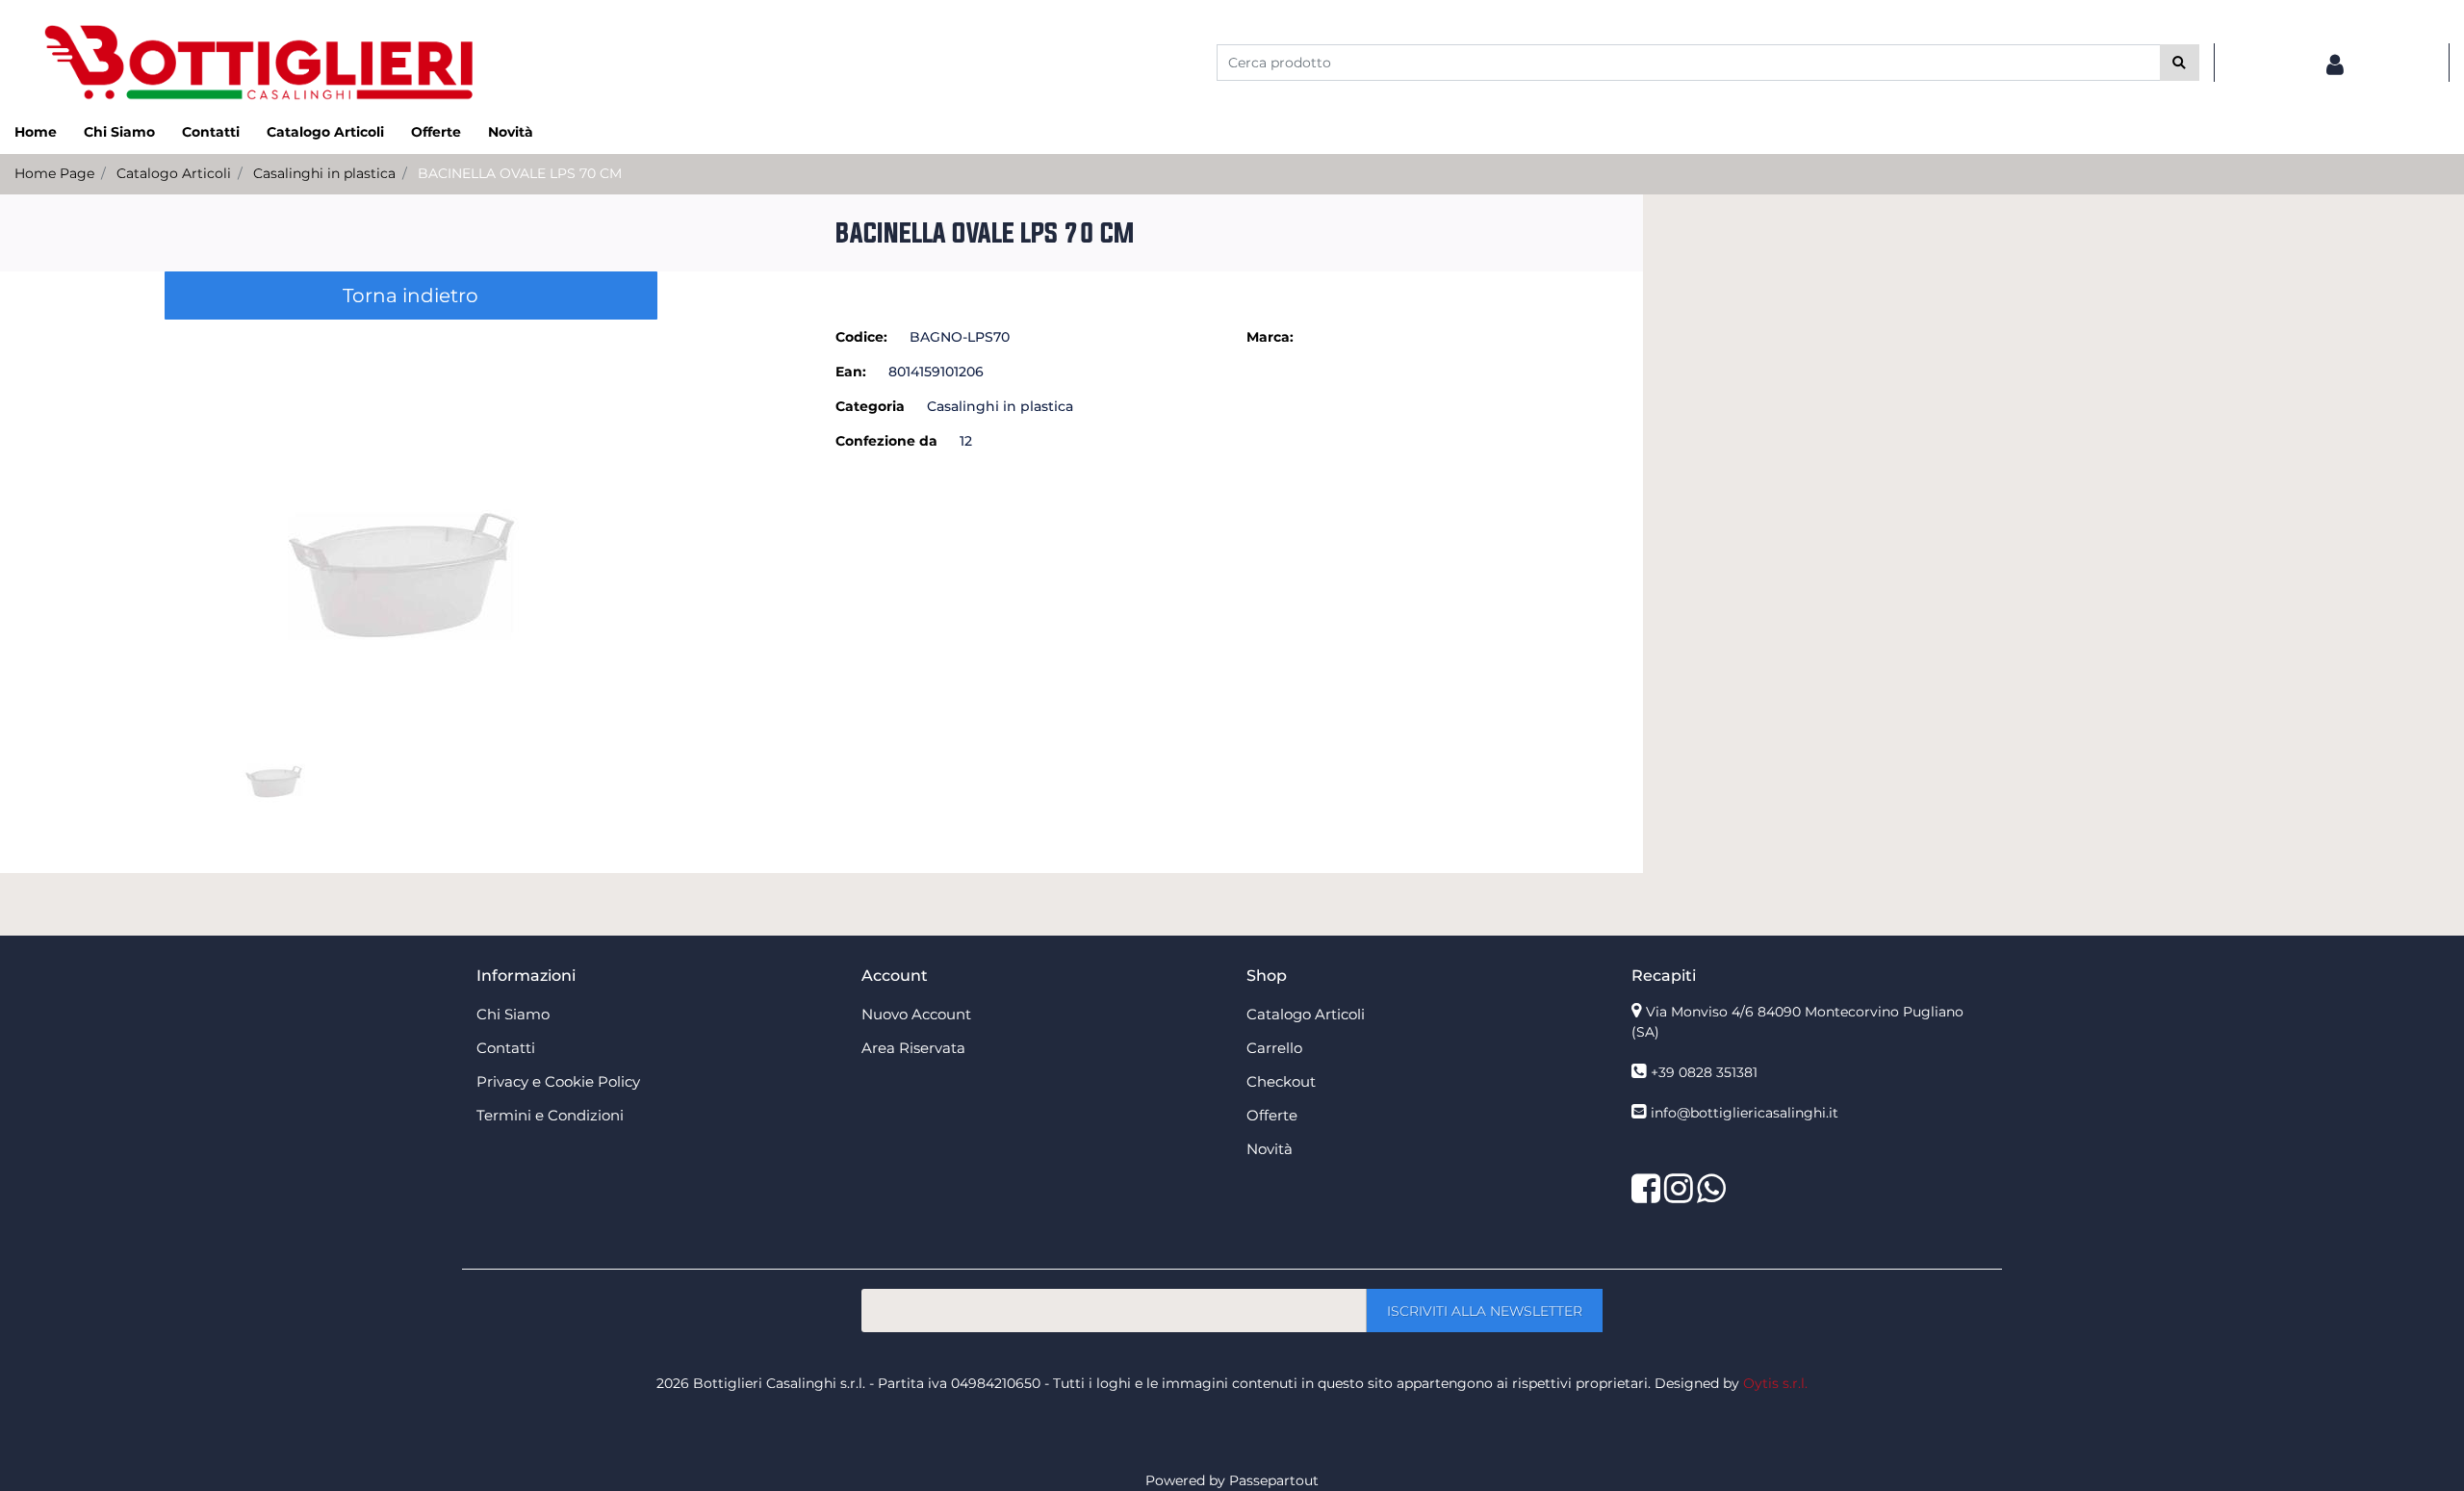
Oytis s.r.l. (1775, 1383)
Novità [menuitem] (511, 132)
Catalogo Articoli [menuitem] (325, 132)
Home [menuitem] (36, 132)
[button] (2180, 63)
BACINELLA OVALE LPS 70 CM (520, 173)
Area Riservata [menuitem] (913, 1048)
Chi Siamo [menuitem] (119, 132)
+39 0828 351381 (1704, 1072)
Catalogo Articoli (174, 173)
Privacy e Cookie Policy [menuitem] (558, 1081)
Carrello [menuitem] (1274, 1048)
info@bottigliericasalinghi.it (1745, 1113)
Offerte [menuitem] (436, 132)
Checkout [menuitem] (1281, 1081)
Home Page (54, 173)
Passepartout (1274, 1480)
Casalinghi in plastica (324, 173)
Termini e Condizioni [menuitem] (550, 1115)
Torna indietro (411, 296)
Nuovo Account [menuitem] (916, 1014)
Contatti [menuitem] (211, 132)
